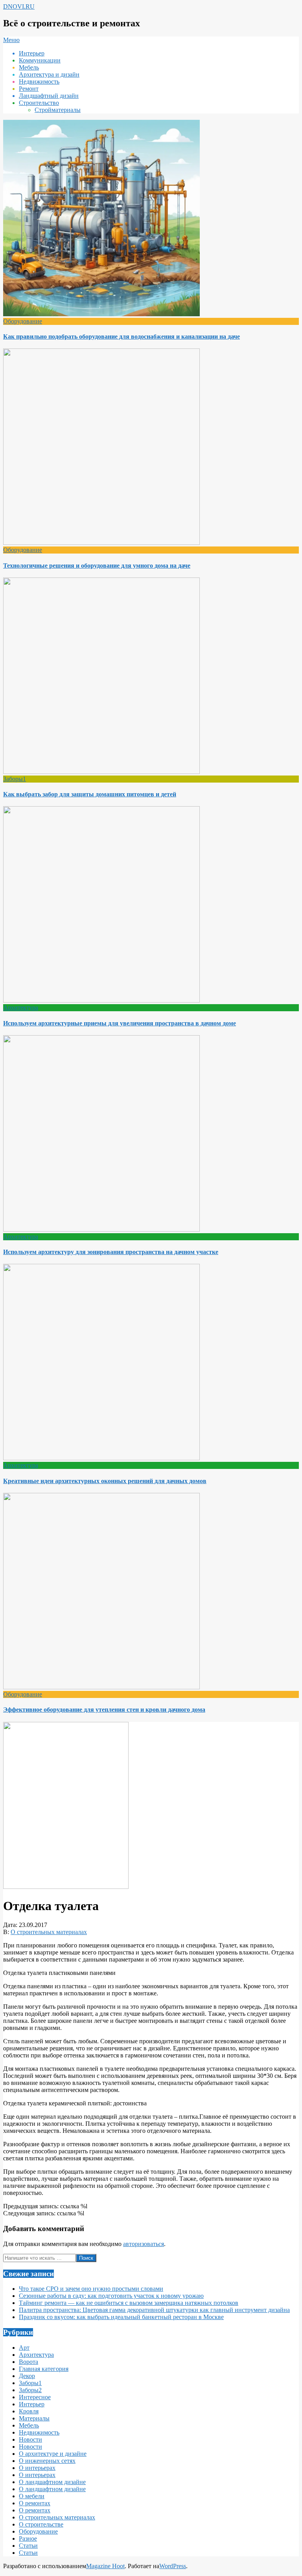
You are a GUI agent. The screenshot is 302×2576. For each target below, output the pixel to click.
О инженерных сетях (47, 2461)
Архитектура (21, 1007)
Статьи (28, 2546)
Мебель (29, 2425)
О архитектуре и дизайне (53, 2454)
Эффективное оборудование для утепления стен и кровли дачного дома (104, 1710)
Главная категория (44, 2369)
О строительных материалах (49, 1932)
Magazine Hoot (105, 2566)
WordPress (173, 2566)
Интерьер (32, 2404)
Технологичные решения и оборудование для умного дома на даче (97, 566)
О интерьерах (37, 2468)
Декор (27, 2376)
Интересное (35, 2397)
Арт (24, 2348)
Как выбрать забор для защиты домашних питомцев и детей (90, 794)
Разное (28, 2538)
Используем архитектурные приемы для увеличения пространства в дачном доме (120, 1023)
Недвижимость (39, 2432)
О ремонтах (35, 2503)
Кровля (29, 2411)
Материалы (34, 2418)
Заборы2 (30, 2390)
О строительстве (41, 2524)
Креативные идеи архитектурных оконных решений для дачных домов (105, 1481)
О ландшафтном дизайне (52, 2482)
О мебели (32, 2496)
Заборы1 (15, 779)
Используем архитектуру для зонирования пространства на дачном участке (111, 1252)
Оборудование (23, 321)
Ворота (29, 2362)
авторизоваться (144, 2244)
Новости (30, 2439)
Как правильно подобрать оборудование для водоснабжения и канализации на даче (122, 336)
